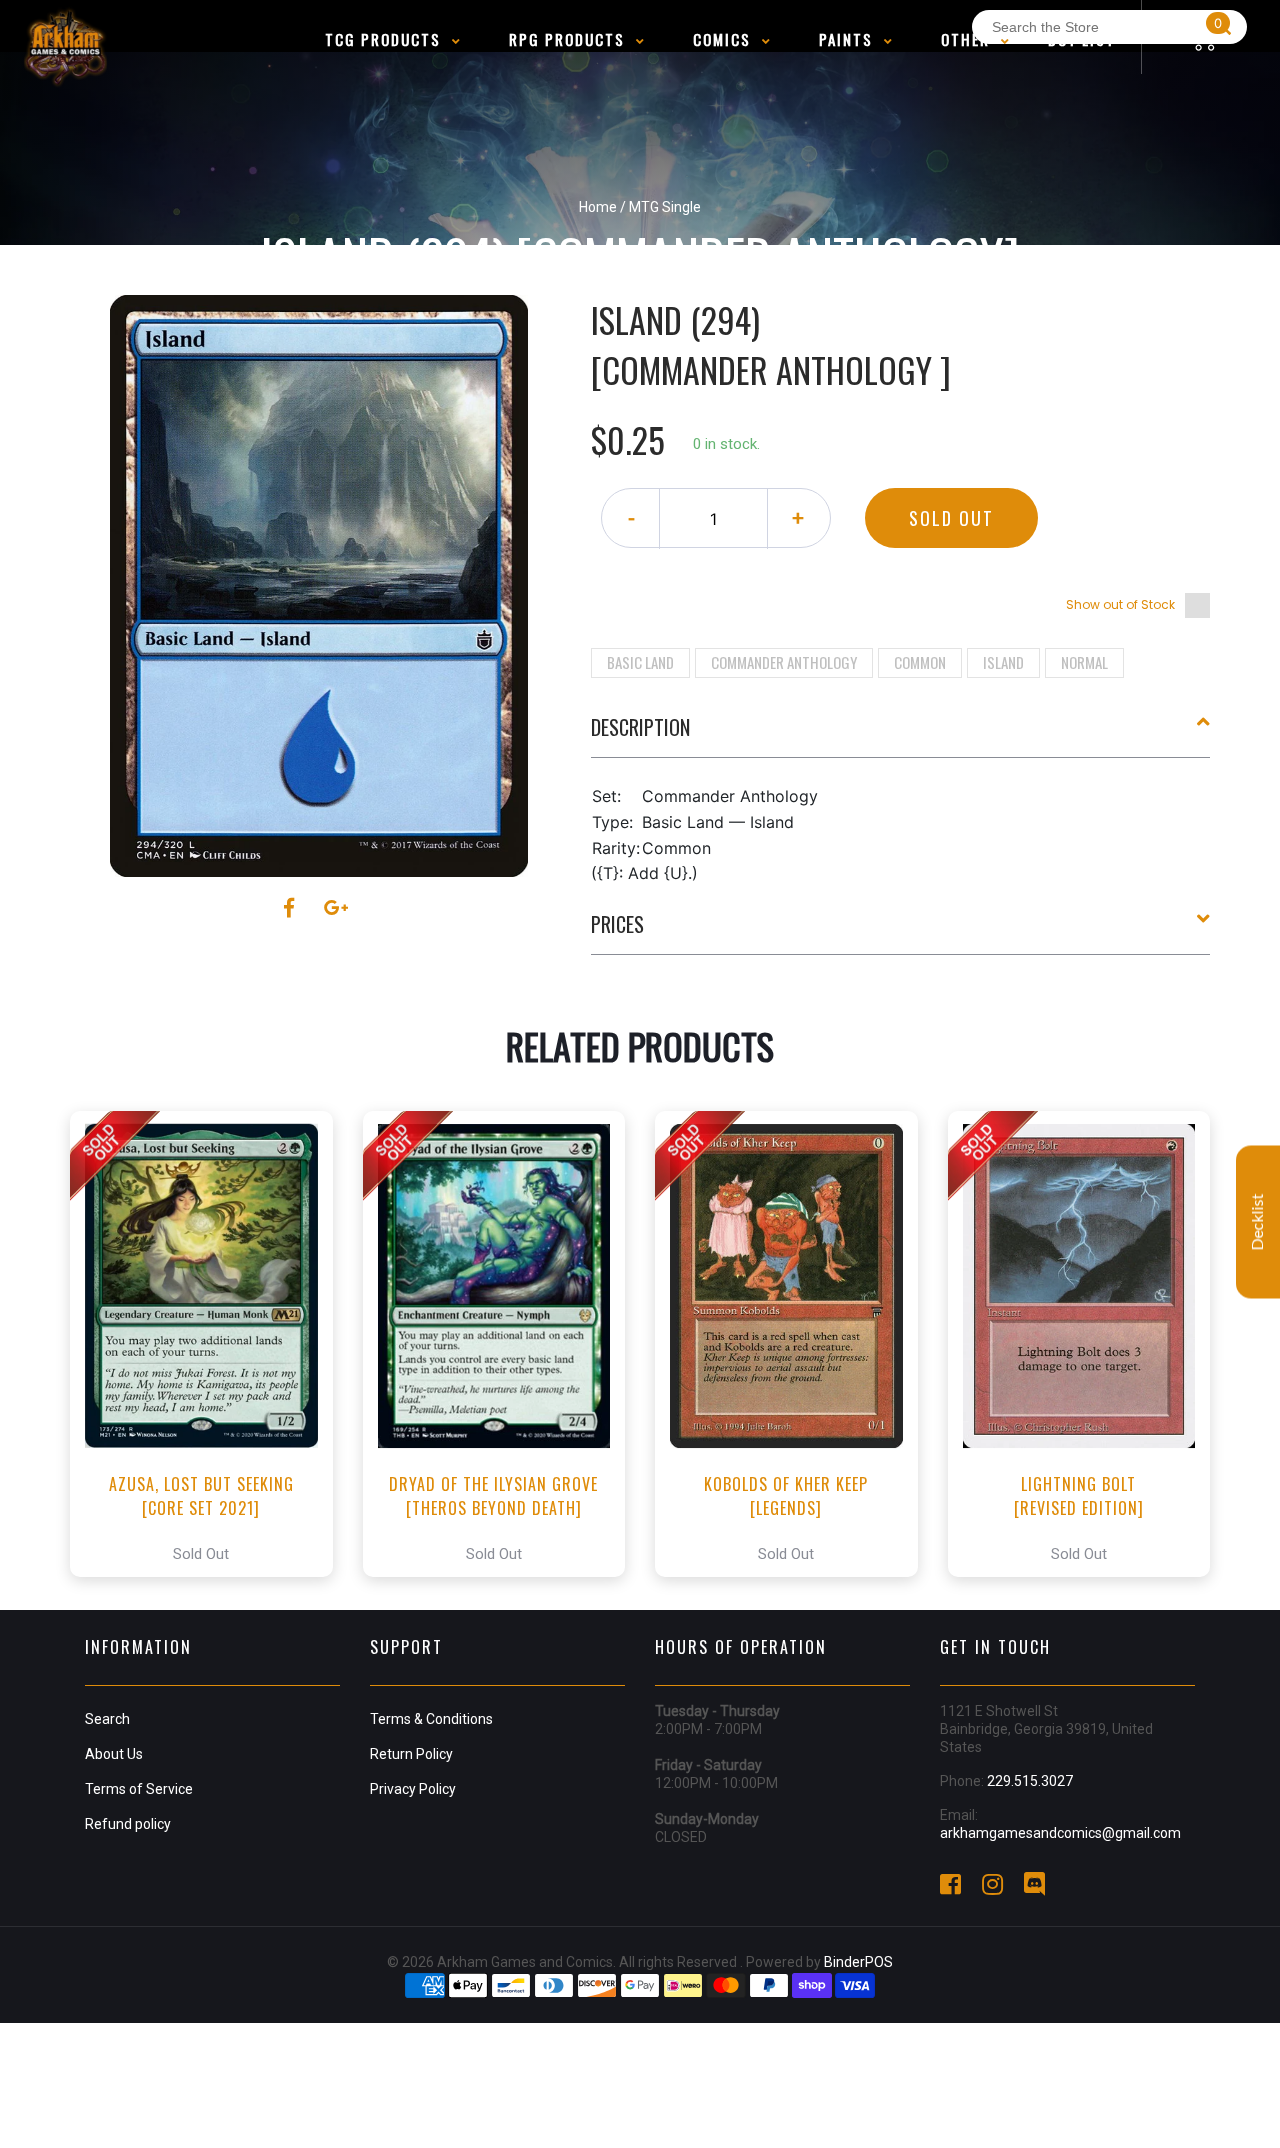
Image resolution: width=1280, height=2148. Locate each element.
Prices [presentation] (617, 924)
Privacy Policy (413, 1789)
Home (598, 207)
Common (920, 662)
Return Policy (411, 1754)
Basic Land (640, 662)
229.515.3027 (1030, 1781)
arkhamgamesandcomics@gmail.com (1060, 1833)
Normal (1084, 662)
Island (1003, 662)
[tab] (901, 735)
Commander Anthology (784, 662)
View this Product (210, 1344)
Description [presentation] (640, 727)
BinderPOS (858, 1962)
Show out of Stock (1120, 604)
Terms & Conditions (431, 1719)
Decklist (1258, 1222)
